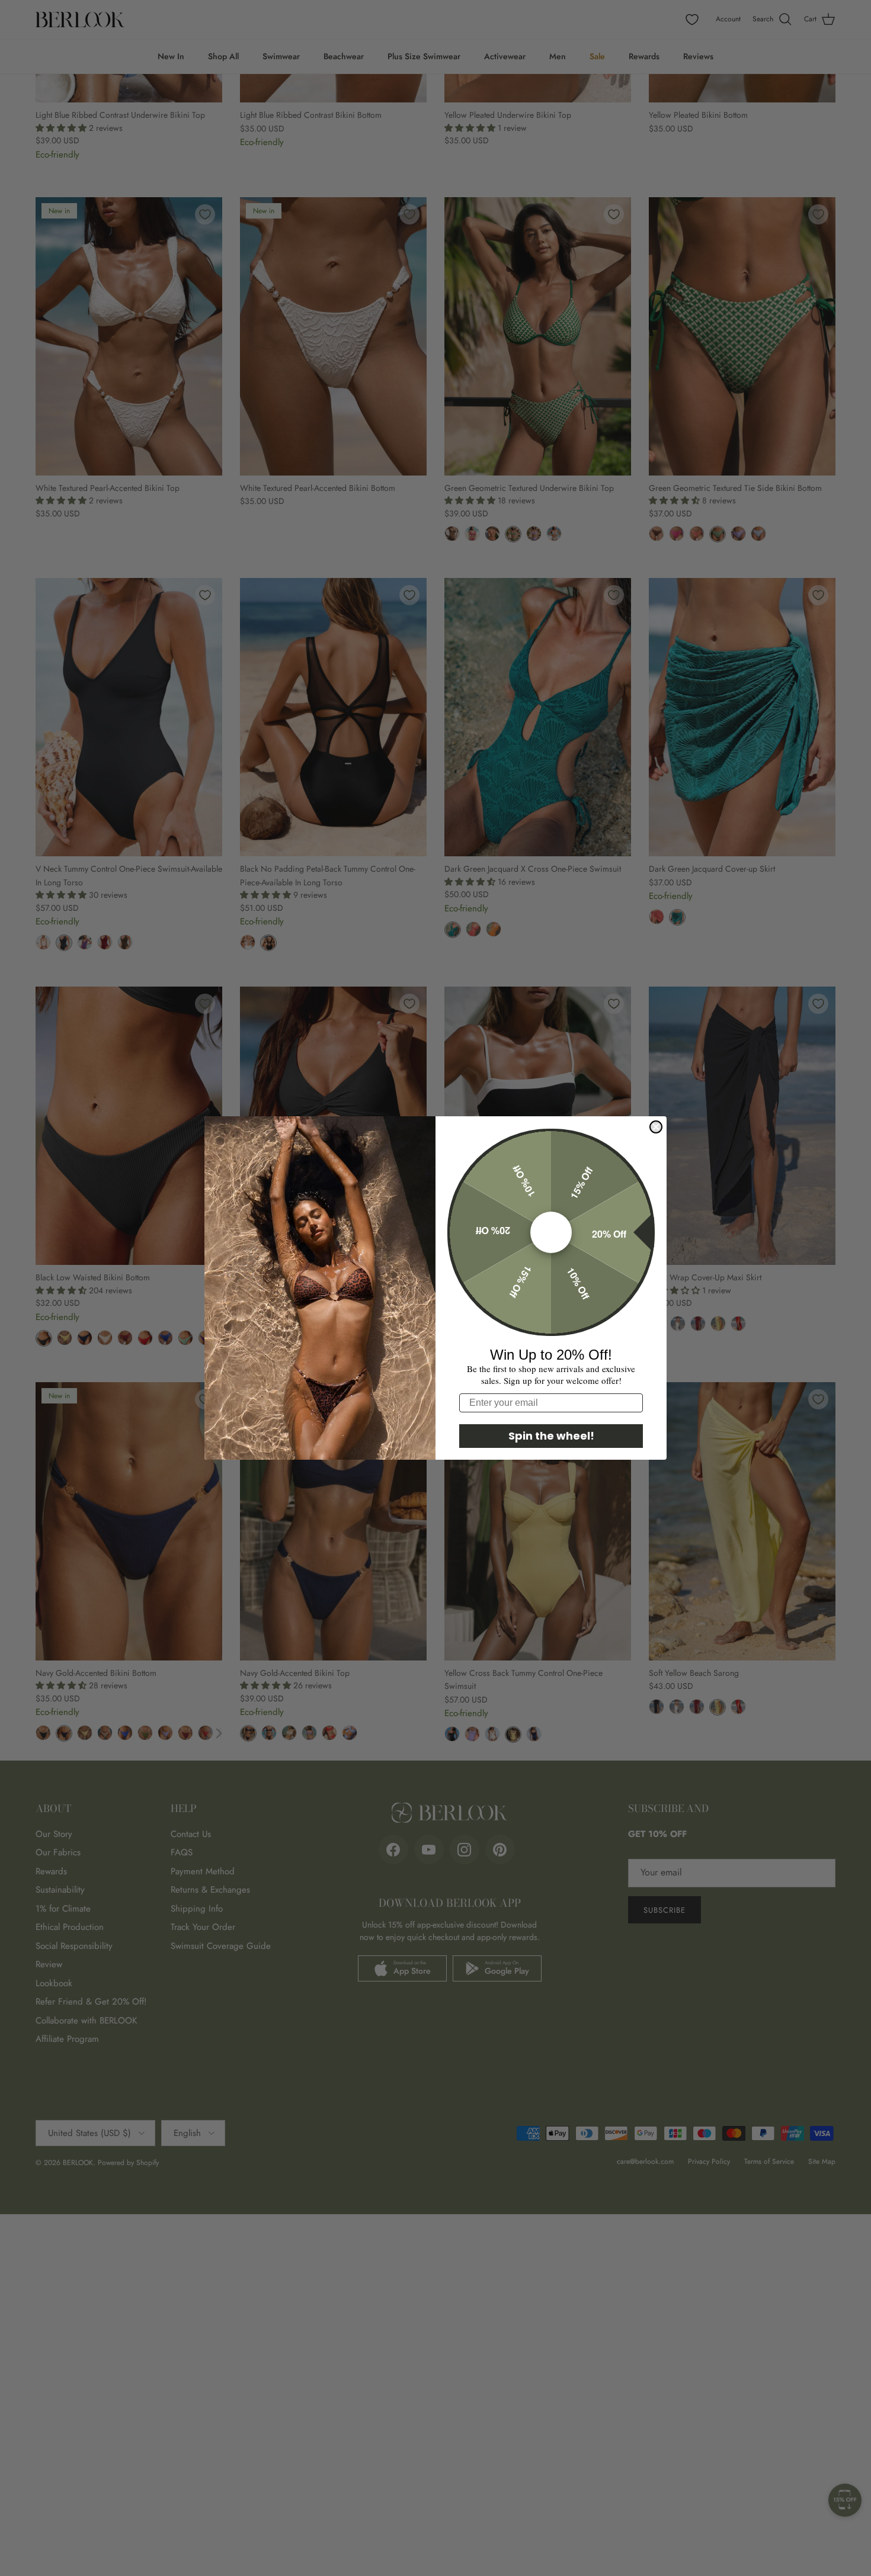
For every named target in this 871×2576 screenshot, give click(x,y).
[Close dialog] (656, 1127)
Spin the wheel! (551, 1436)
